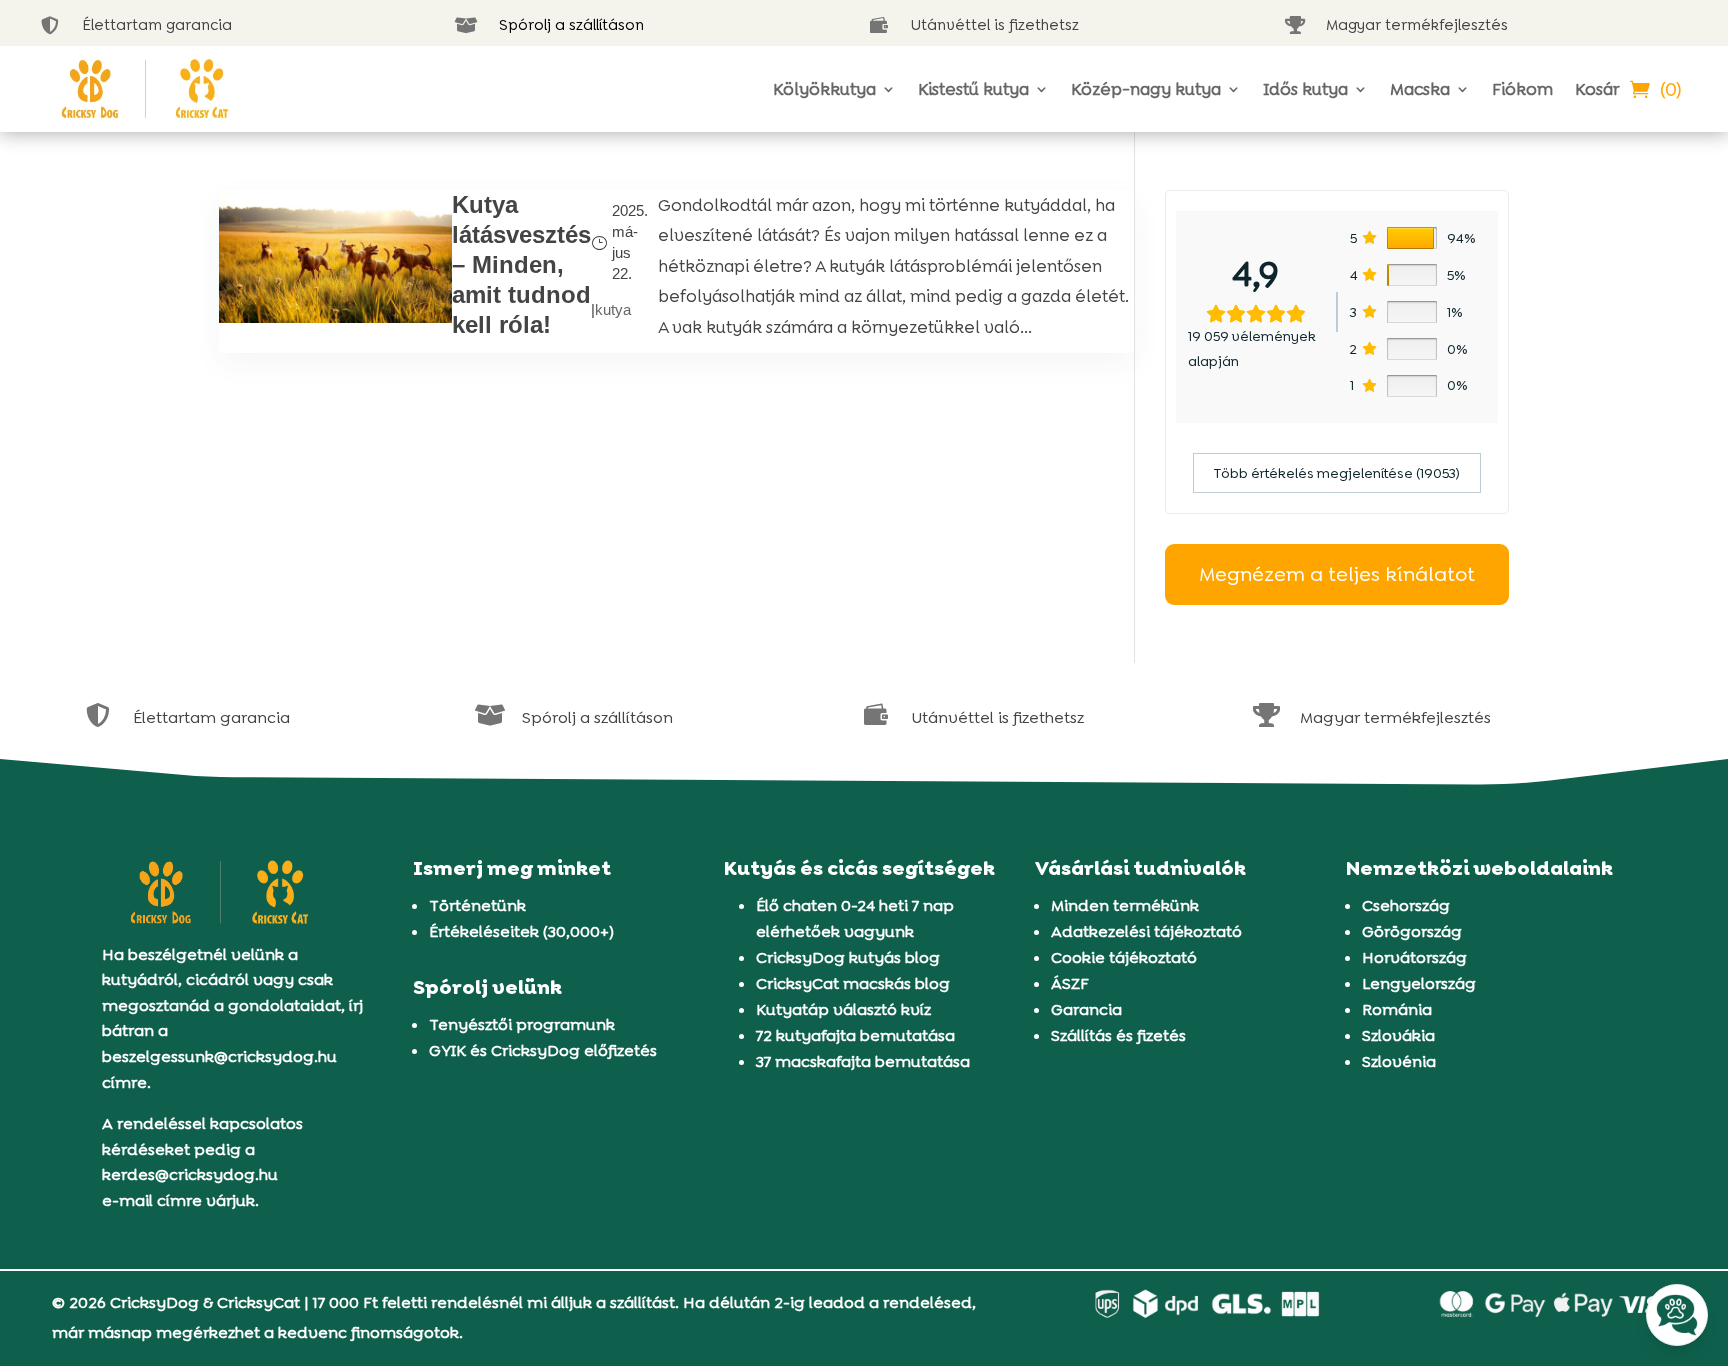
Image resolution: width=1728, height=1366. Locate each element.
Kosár (1597, 89)
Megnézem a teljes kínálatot (1337, 574)
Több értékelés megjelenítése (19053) (1337, 473)
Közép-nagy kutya (1146, 89)
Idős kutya (1305, 89)
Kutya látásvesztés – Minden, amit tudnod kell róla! (521, 264)
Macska (1420, 89)
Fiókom (1522, 89)
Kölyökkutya (824, 89)
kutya (613, 309)
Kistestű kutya (973, 89)
